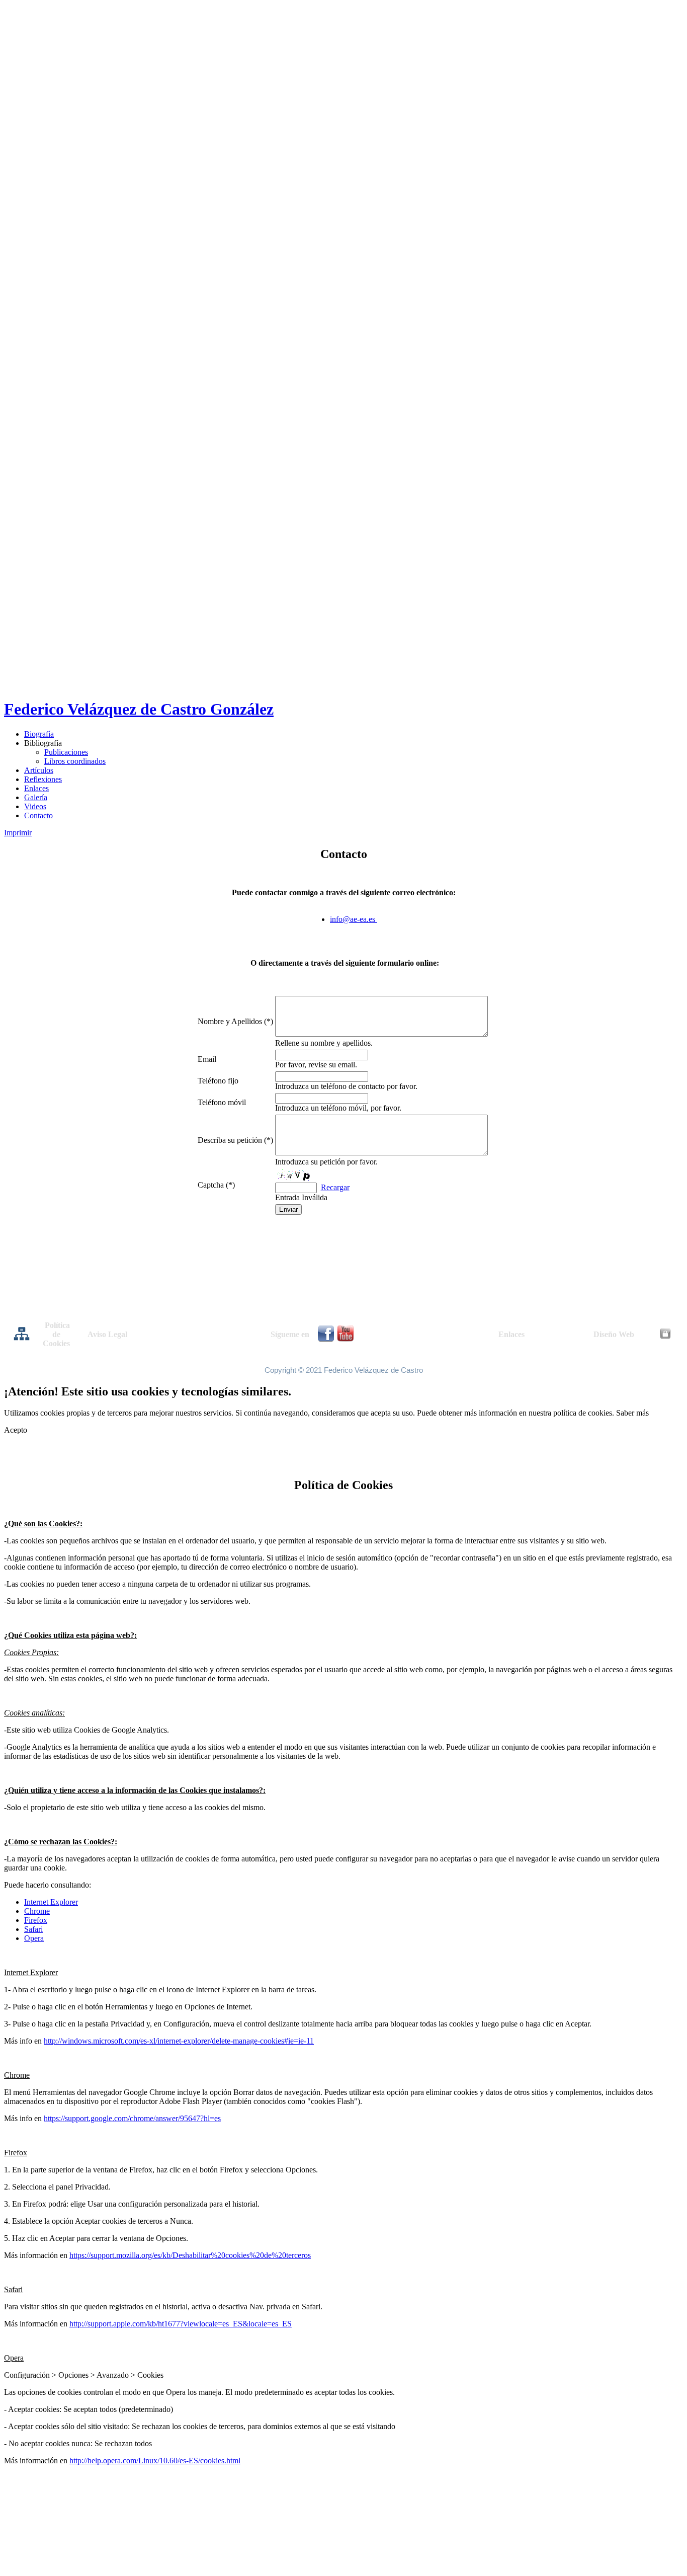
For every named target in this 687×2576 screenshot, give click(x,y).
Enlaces (36, 788)
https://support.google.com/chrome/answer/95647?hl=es (132, 2118)
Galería (36, 797)
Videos (35, 806)
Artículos (39, 770)
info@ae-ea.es (353, 919)
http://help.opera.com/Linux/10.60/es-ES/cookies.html (155, 2461)
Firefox (36, 1920)
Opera (34, 1938)
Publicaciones (66, 752)
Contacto (38, 815)
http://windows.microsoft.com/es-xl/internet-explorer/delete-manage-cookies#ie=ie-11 (179, 2041)
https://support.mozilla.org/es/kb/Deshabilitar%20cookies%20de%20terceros (190, 2255)
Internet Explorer (51, 1902)
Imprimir (18, 833)
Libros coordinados (75, 761)
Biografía (39, 734)
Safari (33, 1929)
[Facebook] (326, 1339)
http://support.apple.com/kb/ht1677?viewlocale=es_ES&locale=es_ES (181, 2324)
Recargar (335, 1187)
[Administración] (665, 1336)
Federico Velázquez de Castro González (139, 709)
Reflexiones (43, 779)
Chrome (37, 1911)
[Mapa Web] (22, 1339)
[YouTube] (345, 1339)
